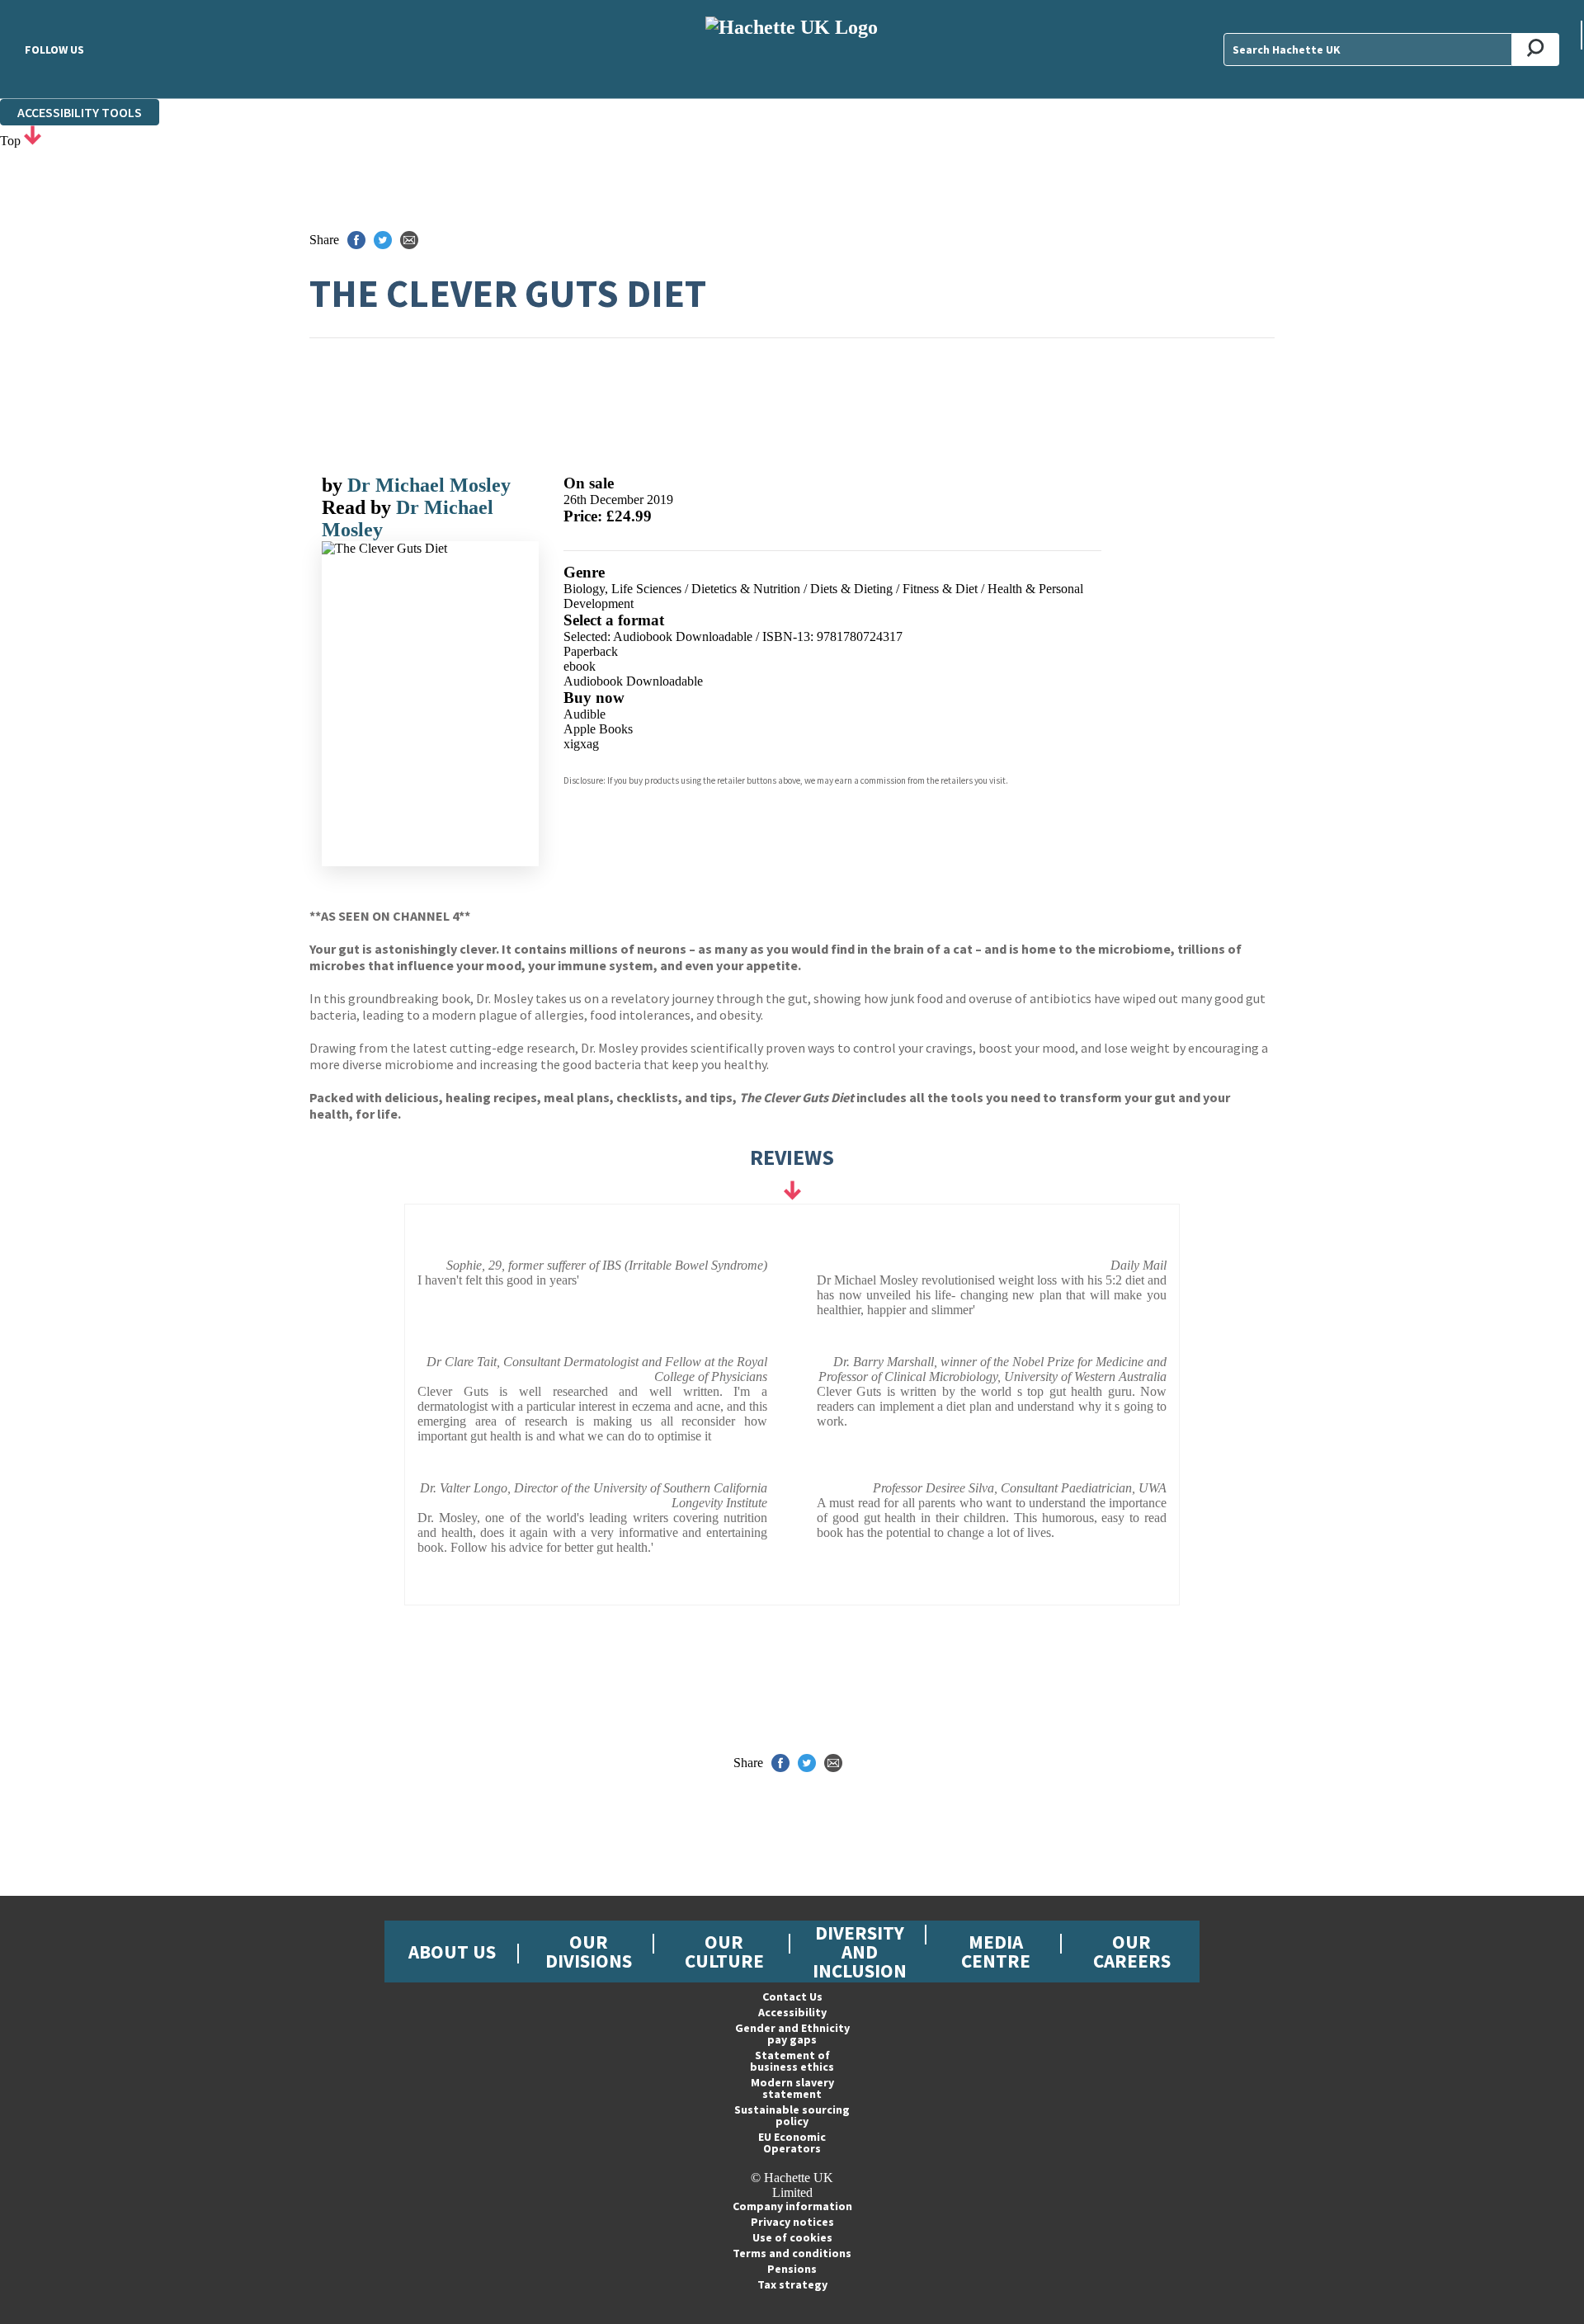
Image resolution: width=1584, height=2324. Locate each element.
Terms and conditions (792, 2253)
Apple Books (598, 729)
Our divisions (589, 1951)
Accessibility (792, 2012)
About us (452, 1952)
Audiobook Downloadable (633, 681)
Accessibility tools (80, 112)
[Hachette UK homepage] (792, 49)
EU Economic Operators (792, 2143)
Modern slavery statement (792, 2088)
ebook (580, 666)
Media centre (996, 1951)
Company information (792, 2206)
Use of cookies (792, 2237)
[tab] (792, 1212)
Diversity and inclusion (860, 1952)
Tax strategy (792, 2284)
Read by (359, 507)
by (335, 485)
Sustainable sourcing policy (792, 2115)
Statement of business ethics (792, 2061)
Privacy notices (792, 2222)
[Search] (1536, 49)
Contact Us (792, 1996)
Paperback (591, 651)
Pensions (792, 2269)
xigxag (581, 744)
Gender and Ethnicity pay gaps (792, 2034)
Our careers (1132, 1951)
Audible (585, 714)
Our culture (724, 1951)
